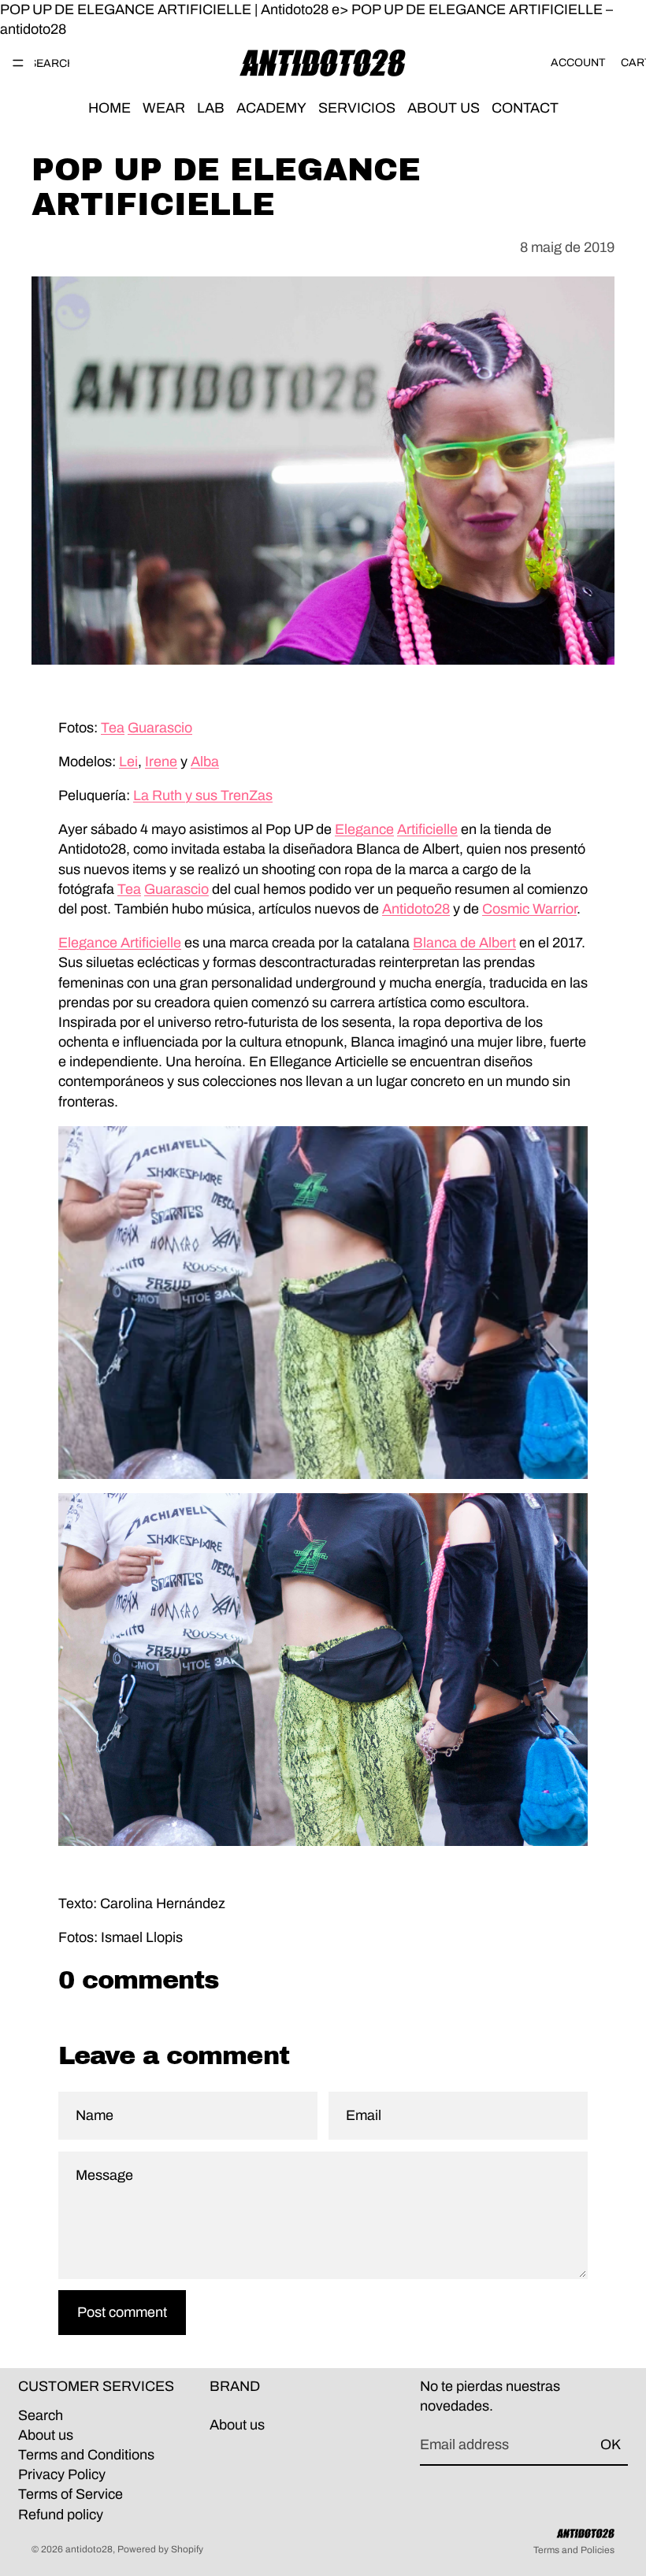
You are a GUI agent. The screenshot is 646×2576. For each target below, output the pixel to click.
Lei (128, 762)
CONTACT (525, 109)
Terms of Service (71, 2494)
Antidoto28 (416, 909)
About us (46, 2435)
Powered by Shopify (160, 2549)
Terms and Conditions (86, 2455)
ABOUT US (444, 109)
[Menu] (18, 64)
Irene (161, 762)
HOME (110, 109)
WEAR (164, 109)
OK (611, 2445)
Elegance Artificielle (120, 943)
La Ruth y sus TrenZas (203, 795)
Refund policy (61, 2515)
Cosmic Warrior (529, 909)
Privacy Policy (62, 2474)
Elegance (364, 829)
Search (41, 2415)
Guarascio (160, 728)
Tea (113, 728)
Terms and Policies (574, 2550)
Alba (205, 762)
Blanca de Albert (464, 943)
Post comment (122, 2312)
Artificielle (427, 829)
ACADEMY (271, 109)
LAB (211, 109)
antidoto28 (89, 2549)
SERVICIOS (357, 109)
